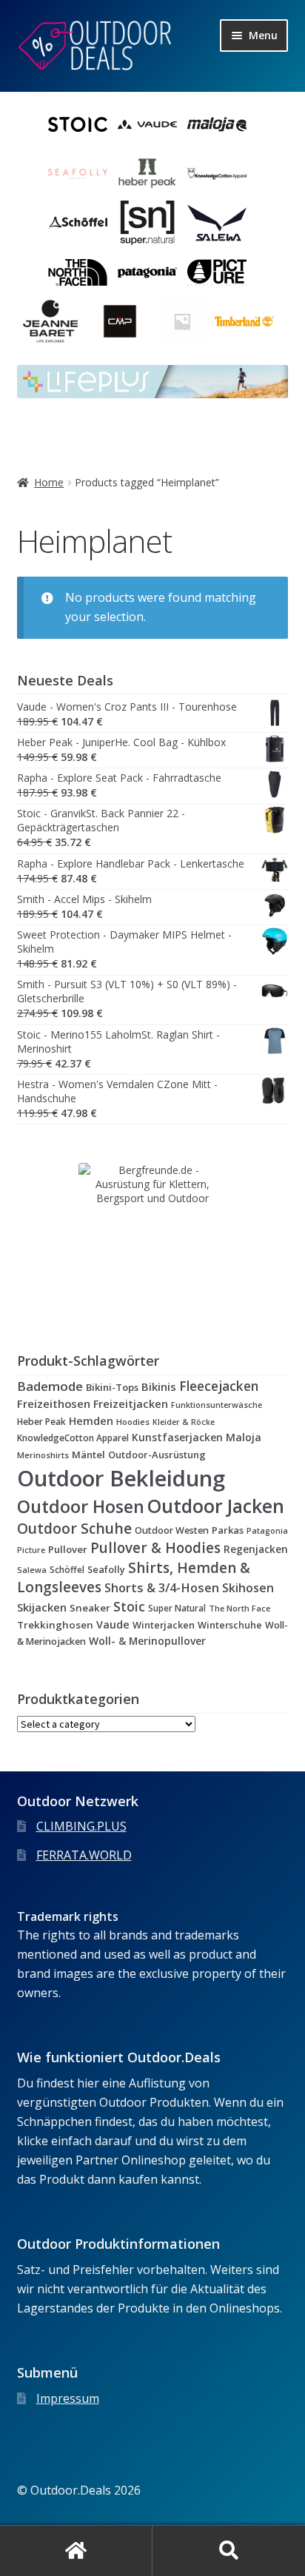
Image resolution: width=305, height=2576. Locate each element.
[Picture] (217, 272)
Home (49, 482)
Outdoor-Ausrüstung (157, 1455)
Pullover (68, 1549)
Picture (31, 1550)
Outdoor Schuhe (74, 1528)
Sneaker (90, 1608)
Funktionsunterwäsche (217, 1405)
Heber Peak (41, 1422)
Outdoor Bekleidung (121, 1478)
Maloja (244, 1437)
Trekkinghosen (55, 1625)
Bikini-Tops (112, 1387)
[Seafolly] (78, 174)
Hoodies (133, 1422)
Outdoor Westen (172, 1530)
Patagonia (267, 1531)
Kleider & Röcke (184, 1422)
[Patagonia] (147, 272)
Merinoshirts (43, 1455)
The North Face (239, 1608)
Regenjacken (256, 1549)
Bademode (50, 1386)
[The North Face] (78, 272)
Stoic (129, 1606)
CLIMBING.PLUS (81, 1826)
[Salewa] (217, 223)
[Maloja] (217, 124)
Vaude (113, 1624)
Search (229, 2551)
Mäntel (88, 1455)
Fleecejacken (219, 1386)
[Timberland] (244, 321)
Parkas (228, 1530)
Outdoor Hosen (81, 1506)
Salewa (32, 1570)
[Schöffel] (78, 223)
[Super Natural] (147, 223)
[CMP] (120, 321)
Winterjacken (164, 1625)
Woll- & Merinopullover (147, 1641)
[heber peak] (147, 174)
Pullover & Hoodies (155, 1548)
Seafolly (106, 1569)
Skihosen (248, 1588)
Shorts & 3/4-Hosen (162, 1588)
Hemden (91, 1421)
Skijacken (42, 1607)
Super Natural (177, 1608)
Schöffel (67, 1569)
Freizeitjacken (131, 1403)
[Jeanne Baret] (50, 321)
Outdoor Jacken (216, 1506)
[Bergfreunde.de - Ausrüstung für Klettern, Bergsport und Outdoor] (153, 1237)
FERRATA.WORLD (84, 1855)
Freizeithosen (54, 1403)
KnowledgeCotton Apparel (73, 1438)
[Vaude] (147, 124)
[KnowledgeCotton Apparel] (217, 174)
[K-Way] (182, 321)
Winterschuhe (230, 1625)
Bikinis (159, 1386)
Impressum (68, 2398)
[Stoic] (78, 124)
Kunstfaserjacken (177, 1437)
